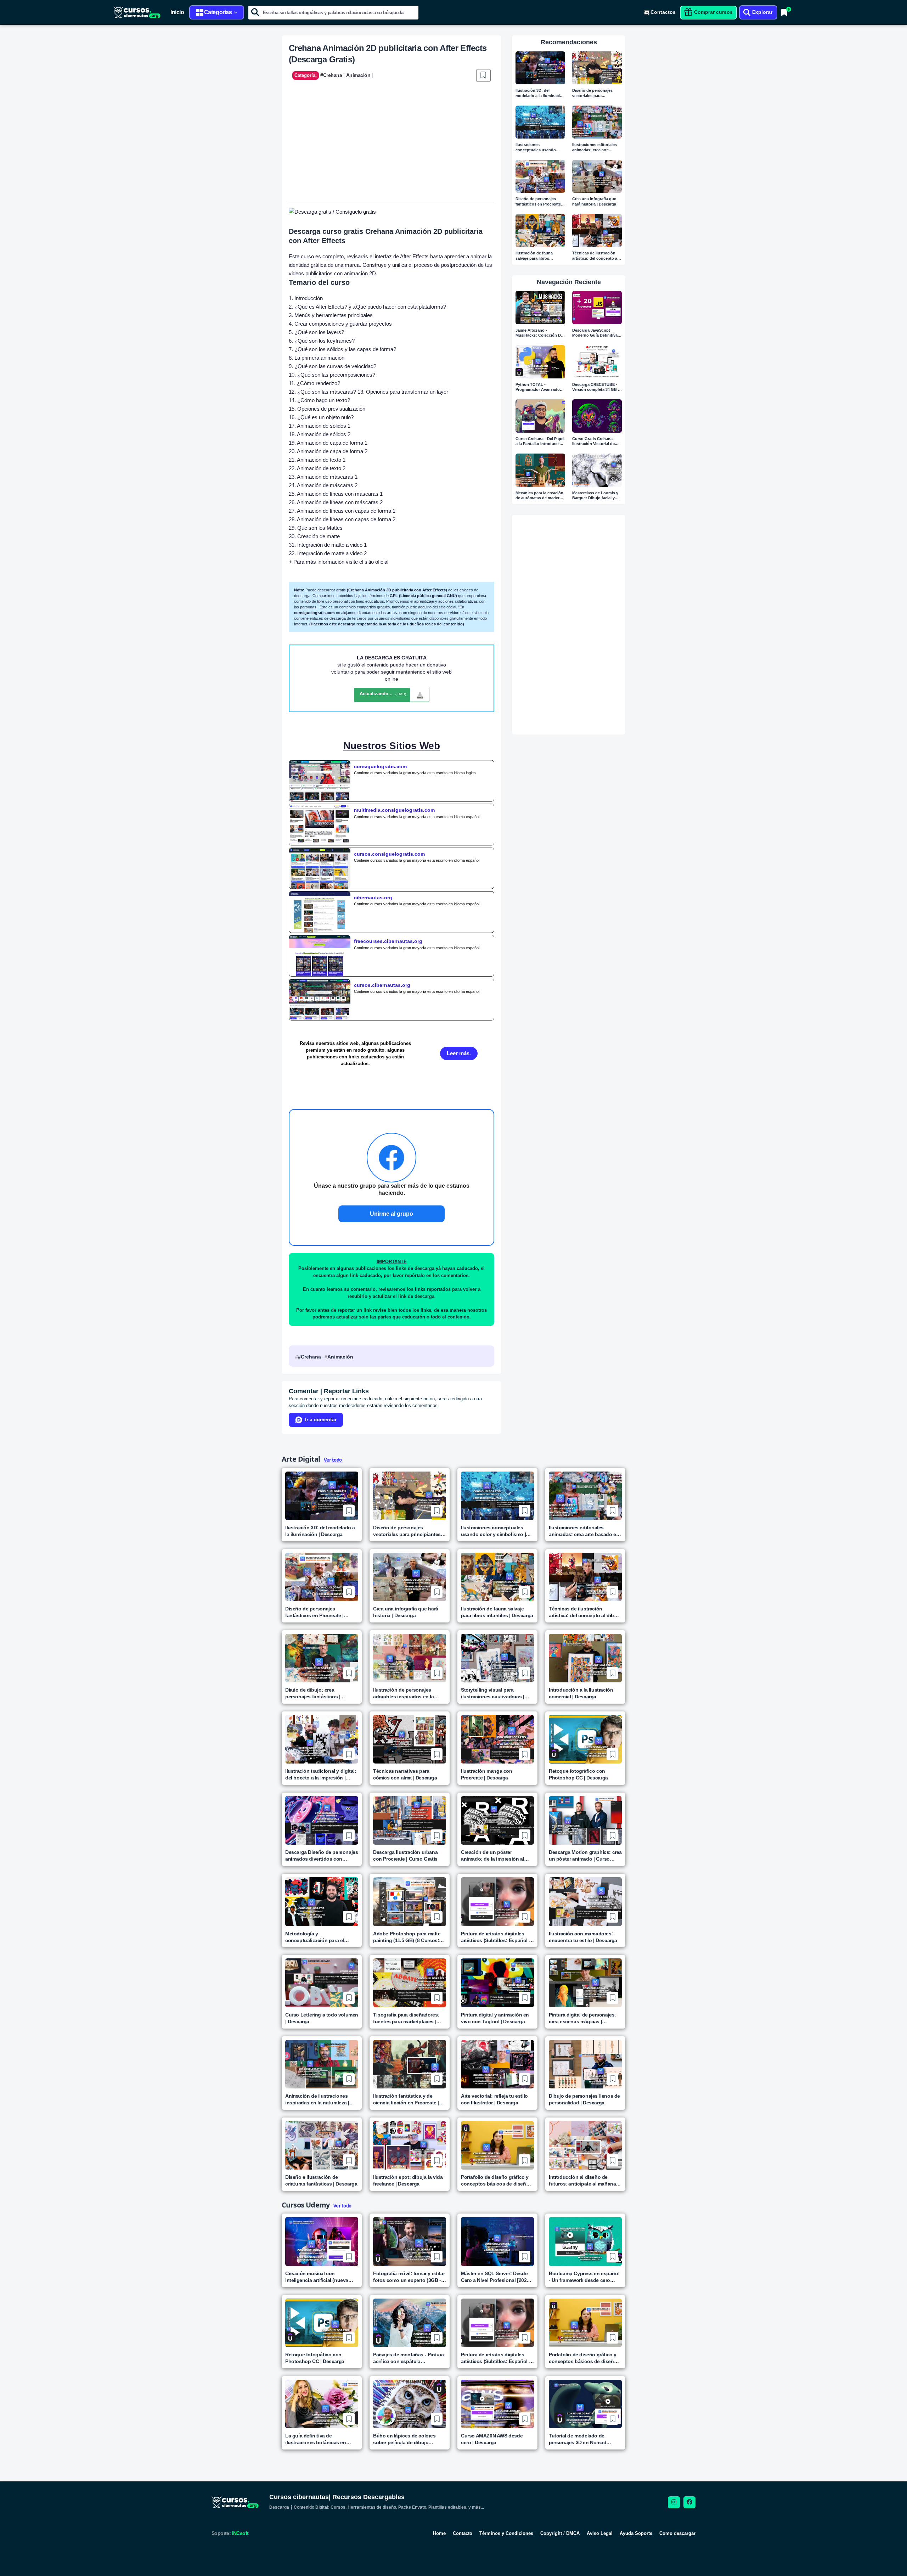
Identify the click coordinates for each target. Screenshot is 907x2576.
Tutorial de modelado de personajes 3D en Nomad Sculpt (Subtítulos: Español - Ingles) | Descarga (582, 2439)
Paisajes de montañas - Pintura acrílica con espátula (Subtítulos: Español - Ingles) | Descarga (409, 2358)
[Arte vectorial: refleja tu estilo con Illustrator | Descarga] (497, 2064)
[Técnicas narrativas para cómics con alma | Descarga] (410, 1739)
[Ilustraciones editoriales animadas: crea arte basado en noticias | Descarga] (597, 122)
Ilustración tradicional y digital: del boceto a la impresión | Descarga (321, 1775)
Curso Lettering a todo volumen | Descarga (322, 2018)
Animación (340, 1357)
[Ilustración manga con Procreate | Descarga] (497, 1739)
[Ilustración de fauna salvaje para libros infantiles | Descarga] (540, 230)
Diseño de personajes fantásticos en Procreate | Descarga (539, 202)
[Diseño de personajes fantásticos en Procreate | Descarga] (540, 176)
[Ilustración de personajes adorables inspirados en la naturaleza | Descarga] (410, 1658)
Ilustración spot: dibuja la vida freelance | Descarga (408, 2180)
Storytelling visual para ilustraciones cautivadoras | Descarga (493, 1694)
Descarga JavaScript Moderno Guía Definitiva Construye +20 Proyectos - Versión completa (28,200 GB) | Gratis (597, 333)
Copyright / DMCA (560, 2533)
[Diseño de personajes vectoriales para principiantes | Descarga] (597, 68)
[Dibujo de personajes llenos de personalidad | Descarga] (585, 2064)
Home (439, 2533)
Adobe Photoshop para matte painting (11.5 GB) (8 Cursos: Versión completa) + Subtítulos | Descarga (409, 1937)
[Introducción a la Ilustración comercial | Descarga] (585, 1658)
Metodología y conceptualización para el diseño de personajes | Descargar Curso (315, 1937)
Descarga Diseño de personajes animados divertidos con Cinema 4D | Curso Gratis (322, 1856)
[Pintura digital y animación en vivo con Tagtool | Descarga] (497, 1983)
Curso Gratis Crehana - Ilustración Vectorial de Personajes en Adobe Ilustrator (594, 442)
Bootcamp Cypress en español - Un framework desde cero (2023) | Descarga (584, 2277)
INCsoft (240, 2533)
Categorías (218, 12)
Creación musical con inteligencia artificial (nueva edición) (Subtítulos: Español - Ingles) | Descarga (320, 2277)
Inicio (177, 12)
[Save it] (349, 1511)
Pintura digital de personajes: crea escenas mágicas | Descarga (582, 2018)
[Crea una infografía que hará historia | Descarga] (597, 176)
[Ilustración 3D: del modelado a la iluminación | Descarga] (540, 68)
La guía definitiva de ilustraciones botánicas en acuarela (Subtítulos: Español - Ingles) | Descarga (321, 2439)
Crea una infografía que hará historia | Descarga (594, 201)
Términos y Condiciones (506, 2533)
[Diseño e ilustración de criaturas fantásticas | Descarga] (322, 2145)
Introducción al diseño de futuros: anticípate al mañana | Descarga (584, 2181)
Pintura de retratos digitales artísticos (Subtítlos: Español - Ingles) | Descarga (496, 1937)
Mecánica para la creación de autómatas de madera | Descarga (540, 496)
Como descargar (677, 2533)
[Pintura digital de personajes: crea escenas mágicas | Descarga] (585, 1983)
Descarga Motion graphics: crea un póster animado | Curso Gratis (585, 1856)
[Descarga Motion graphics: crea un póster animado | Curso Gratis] (585, 1820)
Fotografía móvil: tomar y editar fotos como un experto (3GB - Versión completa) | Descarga (409, 2277)
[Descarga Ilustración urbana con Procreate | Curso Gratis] (410, 1820)
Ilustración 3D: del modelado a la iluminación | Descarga (540, 93)
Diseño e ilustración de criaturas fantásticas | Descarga (321, 2180)
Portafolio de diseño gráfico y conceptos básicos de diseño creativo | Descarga (495, 2181)
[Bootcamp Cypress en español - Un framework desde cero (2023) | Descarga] (585, 2241)
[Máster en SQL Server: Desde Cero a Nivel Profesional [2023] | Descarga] (497, 2241)
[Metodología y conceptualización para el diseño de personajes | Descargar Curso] (322, 1902)
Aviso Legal (600, 2533)
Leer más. (459, 1053)
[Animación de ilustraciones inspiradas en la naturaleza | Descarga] (322, 2064)
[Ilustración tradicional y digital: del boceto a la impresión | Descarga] (322, 1739)
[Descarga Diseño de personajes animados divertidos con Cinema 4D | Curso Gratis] (322, 1820)
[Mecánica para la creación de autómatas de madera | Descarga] (540, 470)
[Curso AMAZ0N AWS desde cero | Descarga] (497, 2404)
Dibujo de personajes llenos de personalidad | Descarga (584, 2099)
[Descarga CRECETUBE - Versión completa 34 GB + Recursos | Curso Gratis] (597, 362)
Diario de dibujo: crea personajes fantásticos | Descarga (313, 1694)
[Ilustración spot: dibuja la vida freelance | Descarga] (410, 2145)
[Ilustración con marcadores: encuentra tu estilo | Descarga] (585, 1902)
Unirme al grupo (391, 1214)
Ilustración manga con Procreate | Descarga (487, 1774)
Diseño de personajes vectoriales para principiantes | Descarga (595, 93)
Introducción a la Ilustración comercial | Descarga (581, 1693)
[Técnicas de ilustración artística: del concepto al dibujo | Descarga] (597, 230)
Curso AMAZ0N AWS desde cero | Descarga (492, 2439)
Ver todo (333, 1460)
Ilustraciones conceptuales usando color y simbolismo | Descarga (536, 148)
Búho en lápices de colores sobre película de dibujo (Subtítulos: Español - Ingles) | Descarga (408, 2439)
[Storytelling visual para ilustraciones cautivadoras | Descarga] (497, 1658)
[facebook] (689, 2502)
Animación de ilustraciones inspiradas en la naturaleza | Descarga (317, 2100)
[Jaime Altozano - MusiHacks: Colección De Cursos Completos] (540, 307)
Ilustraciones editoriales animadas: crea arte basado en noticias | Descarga (595, 148)
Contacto (463, 2533)
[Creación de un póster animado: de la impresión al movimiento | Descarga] (497, 1820)
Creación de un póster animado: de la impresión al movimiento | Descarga (492, 1856)
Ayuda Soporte (636, 2533)
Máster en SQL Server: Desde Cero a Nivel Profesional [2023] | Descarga (497, 2277)
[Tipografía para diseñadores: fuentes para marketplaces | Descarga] (410, 1983)
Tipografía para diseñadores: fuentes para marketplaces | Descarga (406, 2018)
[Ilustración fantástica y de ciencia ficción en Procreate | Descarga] (410, 2064)
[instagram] (674, 2502)
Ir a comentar (321, 1419)
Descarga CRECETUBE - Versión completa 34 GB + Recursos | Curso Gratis (596, 387)
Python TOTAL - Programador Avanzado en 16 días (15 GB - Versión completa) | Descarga (538, 387)
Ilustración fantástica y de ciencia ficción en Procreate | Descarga (406, 2100)
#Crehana (309, 1357)
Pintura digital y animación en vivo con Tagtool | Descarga (495, 2018)
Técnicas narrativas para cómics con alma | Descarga (405, 1774)
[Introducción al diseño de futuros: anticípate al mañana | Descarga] (585, 2145)
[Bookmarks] (784, 12)
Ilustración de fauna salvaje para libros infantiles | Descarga (534, 256)
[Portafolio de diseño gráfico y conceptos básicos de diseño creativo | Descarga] (497, 2145)
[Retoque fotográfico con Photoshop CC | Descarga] (585, 1739)
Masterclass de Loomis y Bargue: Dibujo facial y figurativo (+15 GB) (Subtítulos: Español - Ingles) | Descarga (595, 496)
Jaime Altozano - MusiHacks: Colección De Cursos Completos (539, 333)
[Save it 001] (483, 75)
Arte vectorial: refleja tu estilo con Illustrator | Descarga (494, 2099)
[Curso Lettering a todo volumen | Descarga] (322, 1983)
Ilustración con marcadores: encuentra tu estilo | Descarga (583, 1937)
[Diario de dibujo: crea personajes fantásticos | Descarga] (322, 1658)
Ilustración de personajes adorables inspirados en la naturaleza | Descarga (404, 1694)
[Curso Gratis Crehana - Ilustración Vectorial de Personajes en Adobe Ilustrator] (597, 416)
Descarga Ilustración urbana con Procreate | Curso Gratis (405, 1855)
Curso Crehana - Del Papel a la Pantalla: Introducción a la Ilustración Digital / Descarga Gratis (540, 442)
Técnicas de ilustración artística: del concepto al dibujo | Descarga (595, 256)
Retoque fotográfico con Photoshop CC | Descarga (578, 1774)
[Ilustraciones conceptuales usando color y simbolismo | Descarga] (540, 122)
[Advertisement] (391, 149)
